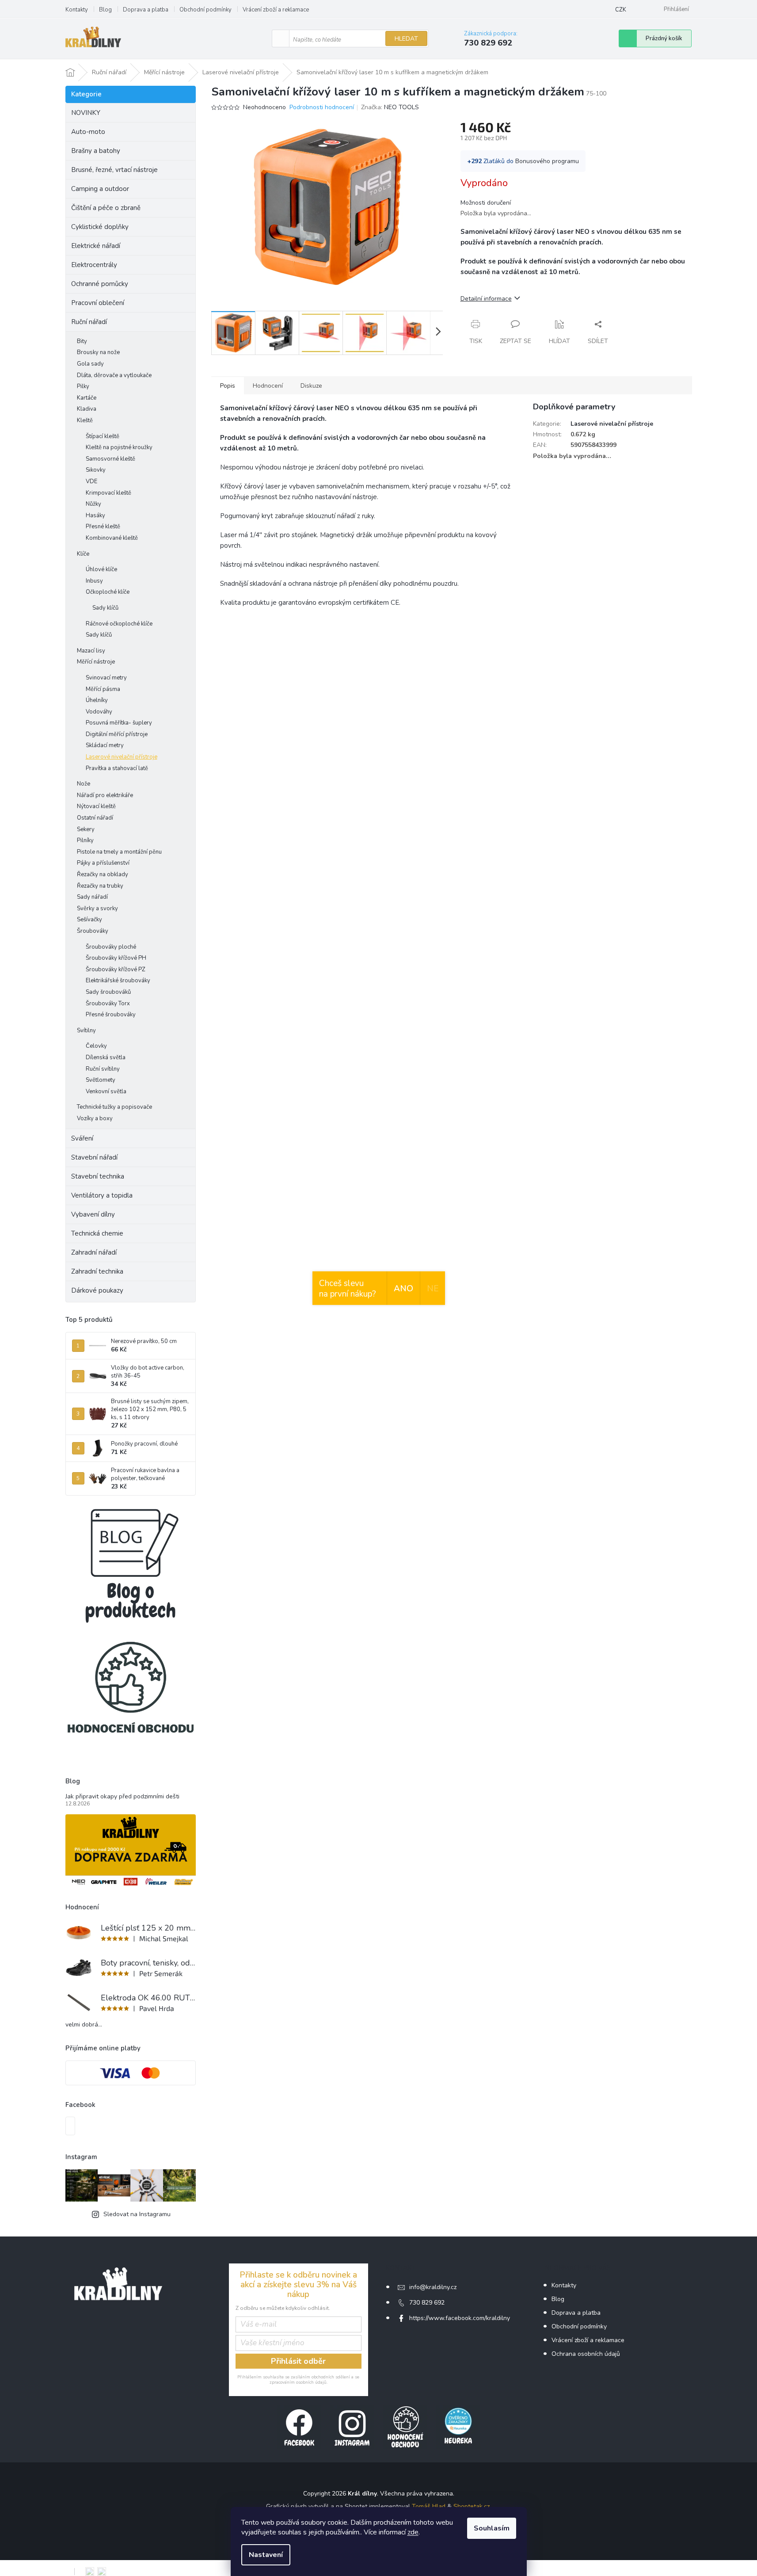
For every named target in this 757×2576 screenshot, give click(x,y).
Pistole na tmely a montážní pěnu (119, 852)
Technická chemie (97, 1233)
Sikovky (96, 470)
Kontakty (77, 10)
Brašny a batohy (96, 151)
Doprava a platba (146, 10)
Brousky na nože (98, 352)
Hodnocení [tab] (268, 386)
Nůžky (93, 504)
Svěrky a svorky (97, 908)
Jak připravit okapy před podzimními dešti (122, 1796)
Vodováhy (99, 712)
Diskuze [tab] (311, 386)
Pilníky (85, 840)
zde (413, 2532)
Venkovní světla (106, 1091)
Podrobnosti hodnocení (322, 107)
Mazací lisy (91, 651)
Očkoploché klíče (108, 592)
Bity (82, 341)
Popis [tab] (228, 386)
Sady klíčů (105, 608)
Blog (105, 10)
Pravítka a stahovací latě (117, 768)
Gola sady (90, 364)
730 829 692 (427, 2303)
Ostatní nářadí (95, 818)
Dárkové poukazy (97, 1290)
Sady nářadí (92, 897)
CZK (621, 10)
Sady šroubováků (108, 992)
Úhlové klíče (101, 569)
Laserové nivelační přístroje (122, 757)
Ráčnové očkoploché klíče (119, 624)
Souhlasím (492, 2528)
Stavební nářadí (94, 1157)
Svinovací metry (106, 678)
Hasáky (95, 515)
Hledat (406, 39)
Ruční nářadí (89, 322)
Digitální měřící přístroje (117, 734)
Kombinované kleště (112, 538)
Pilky (83, 386)
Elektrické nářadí (96, 246)
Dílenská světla (106, 1057)
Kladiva (87, 409)
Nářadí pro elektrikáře (105, 795)
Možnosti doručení (486, 203)
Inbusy (94, 581)
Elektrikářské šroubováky (118, 981)
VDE (91, 481)
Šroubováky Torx (108, 1004)
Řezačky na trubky (100, 886)
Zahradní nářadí (94, 1252)
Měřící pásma (103, 689)
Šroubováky (93, 931)
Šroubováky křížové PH (116, 958)
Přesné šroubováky (111, 1015)
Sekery (86, 829)
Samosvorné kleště (110, 459)
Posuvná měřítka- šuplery (119, 723)
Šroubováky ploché (111, 947)
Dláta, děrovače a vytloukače (114, 375)
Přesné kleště (103, 527)
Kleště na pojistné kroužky (119, 447)
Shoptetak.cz (472, 2506)
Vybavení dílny (93, 1214)
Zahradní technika (97, 1271)
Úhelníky (97, 700)
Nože (84, 784)
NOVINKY (86, 113)
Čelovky (96, 1046)
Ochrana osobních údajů (586, 2354)
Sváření (82, 1138)
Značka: (390, 107)
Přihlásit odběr (298, 2361)
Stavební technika (98, 1176)
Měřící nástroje (96, 662)
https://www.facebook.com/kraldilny (460, 2318)
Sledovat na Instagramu (137, 2214)
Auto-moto (88, 132)
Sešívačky (89, 920)
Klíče (83, 554)
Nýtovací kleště (96, 806)
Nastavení (266, 2555)
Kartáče (87, 398)
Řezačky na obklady (103, 874)
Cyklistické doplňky (100, 227)
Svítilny (86, 1030)
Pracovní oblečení (98, 303)
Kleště (85, 420)
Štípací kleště (103, 436)
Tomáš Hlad (429, 2506)
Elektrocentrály (94, 265)
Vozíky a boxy (95, 1118)
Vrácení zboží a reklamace (276, 10)
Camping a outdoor (100, 189)
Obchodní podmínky (205, 10)
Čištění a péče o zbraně (106, 208)
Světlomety (101, 1080)
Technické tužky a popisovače (114, 1107)
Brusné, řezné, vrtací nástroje (114, 170)
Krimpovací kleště (108, 493)
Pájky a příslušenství (103, 863)
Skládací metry (105, 745)
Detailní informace (486, 299)
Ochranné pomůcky (100, 284)
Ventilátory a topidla (102, 1195)
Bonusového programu (547, 161)
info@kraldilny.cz (433, 2287)
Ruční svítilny (103, 1069)
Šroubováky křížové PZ (116, 969)
